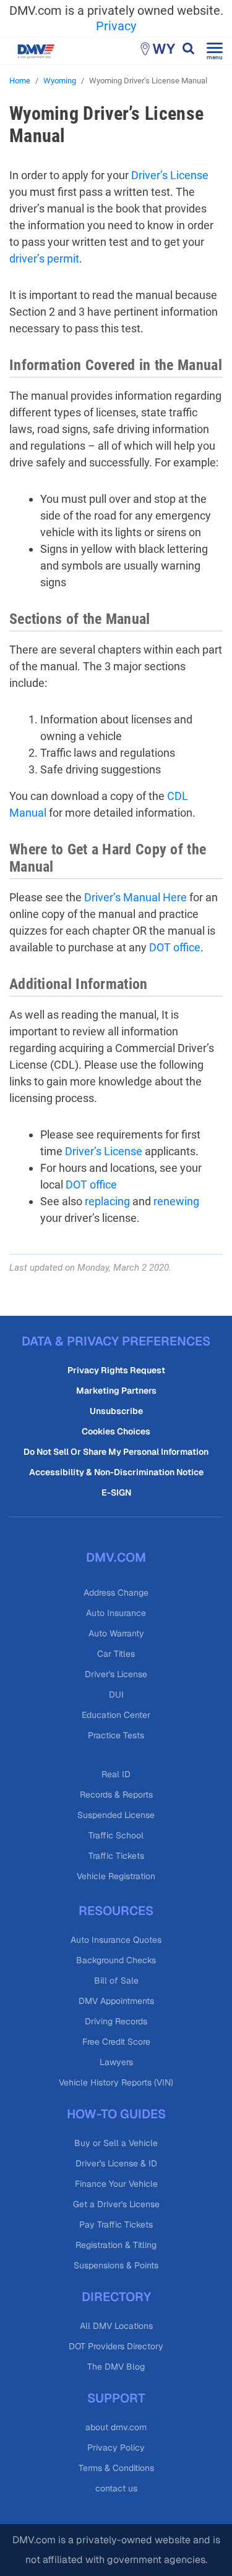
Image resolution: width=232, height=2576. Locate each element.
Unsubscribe (116, 1411)
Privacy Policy (116, 2448)
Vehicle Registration (116, 1876)
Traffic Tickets (116, 1856)
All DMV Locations (116, 2326)
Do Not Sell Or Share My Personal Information (116, 1452)
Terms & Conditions (116, 2468)
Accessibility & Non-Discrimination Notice (116, 1472)
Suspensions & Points (116, 2265)
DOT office (175, 947)
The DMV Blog (116, 2367)
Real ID (116, 1774)
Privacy (116, 26)
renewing (176, 1201)
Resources (116, 1911)
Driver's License (116, 1674)
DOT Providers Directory (116, 2346)
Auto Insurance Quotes (116, 1940)
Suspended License (116, 1815)
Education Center (116, 1715)
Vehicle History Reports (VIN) (116, 2082)
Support (116, 2398)
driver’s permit (44, 259)
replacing (107, 1201)
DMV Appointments (116, 2001)
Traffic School (116, 1835)
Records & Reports (116, 1795)
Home (20, 81)
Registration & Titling (116, 2245)
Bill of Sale (116, 1980)
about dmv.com (116, 2427)
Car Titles (116, 1654)
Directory (116, 2297)
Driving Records (116, 2021)
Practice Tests (116, 1735)
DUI (116, 1694)
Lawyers (116, 2062)
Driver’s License (170, 175)
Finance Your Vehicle (116, 2184)
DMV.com (116, 1557)
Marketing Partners (116, 1391)
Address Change (116, 1593)
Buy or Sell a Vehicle (116, 2143)
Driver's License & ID (116, 2163)
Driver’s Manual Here (135, 897)
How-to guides (116, 2114)
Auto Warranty (116, 1633)
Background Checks (116, 1960)
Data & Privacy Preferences (116, 1341)
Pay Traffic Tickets (116, 2225)
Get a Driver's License (116, 2204)
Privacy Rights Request (116, 1370)
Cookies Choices (116, 1431)
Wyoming (60, 81)
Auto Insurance (116, 1613)
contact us (116, 2488)
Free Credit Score (116, 2042)
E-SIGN (116, 1492)
